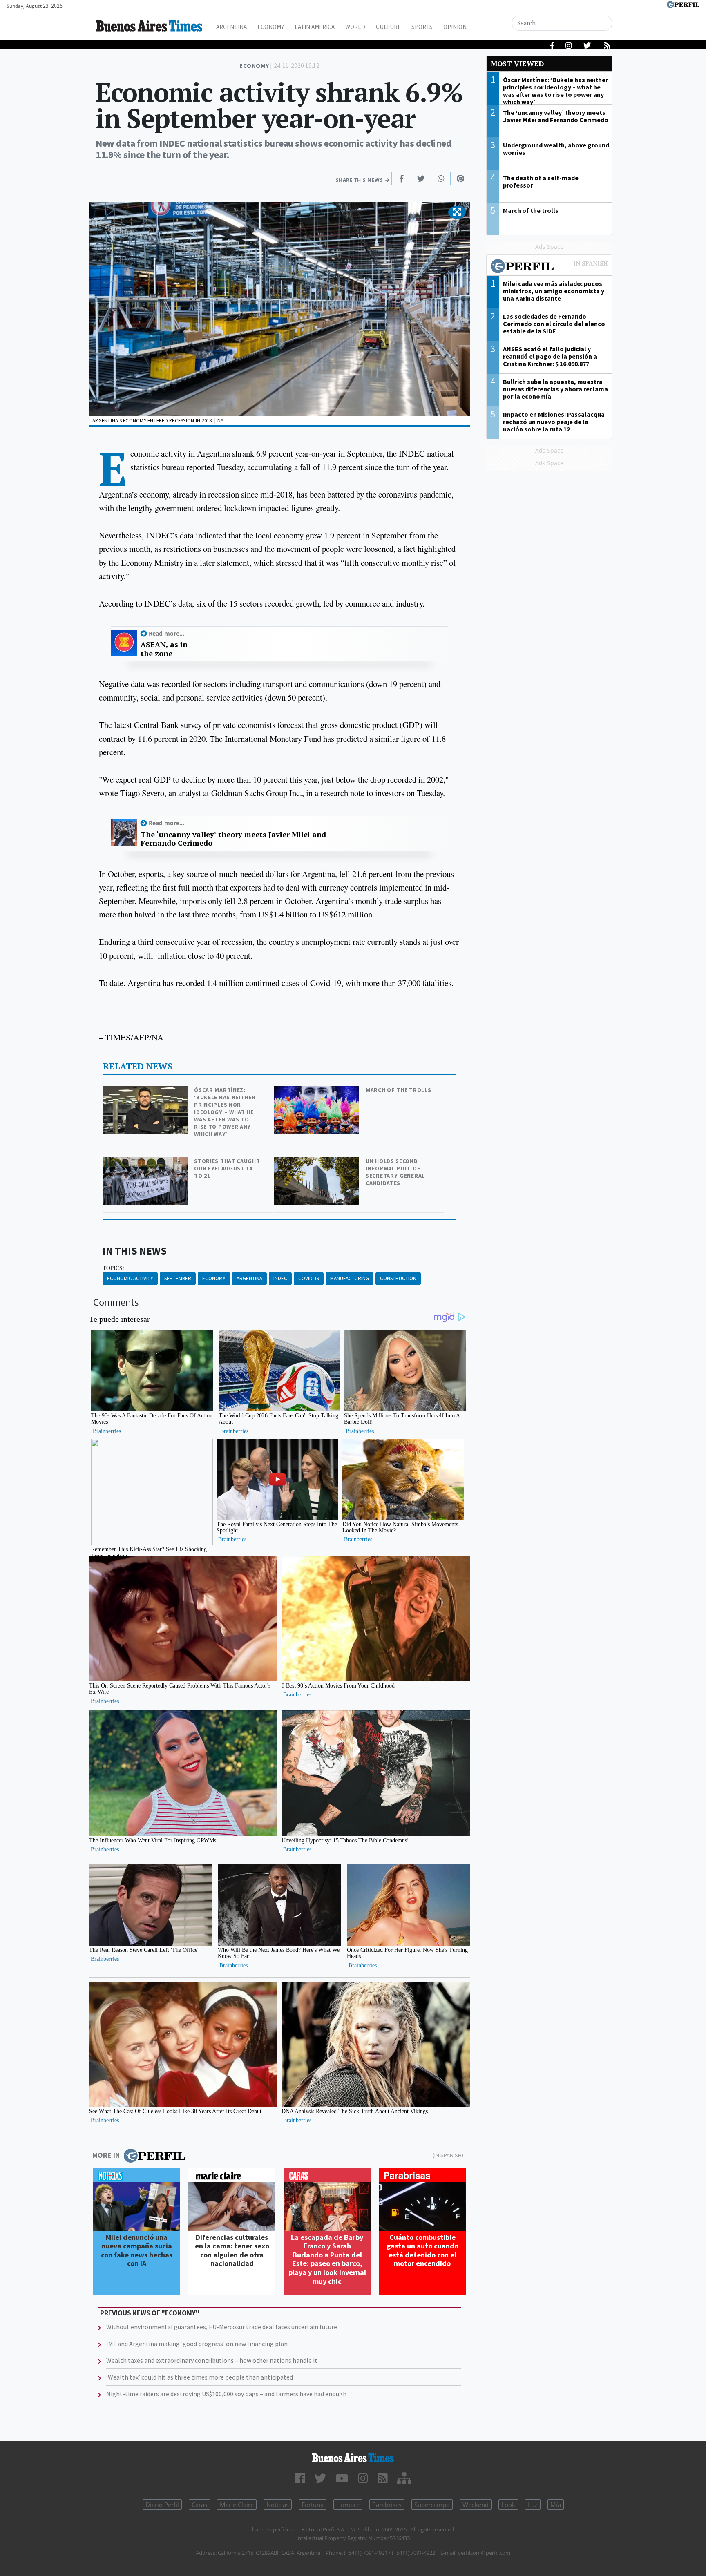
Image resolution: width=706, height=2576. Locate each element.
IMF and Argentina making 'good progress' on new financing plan (197, 2344)
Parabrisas (387, 2505)
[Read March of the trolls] (317, 1092)
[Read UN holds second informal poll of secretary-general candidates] (317, 1163)
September (178, 1278)
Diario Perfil (162, 2505)
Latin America (315, 27)
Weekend (476, 2505)
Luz (533, 2505)
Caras (199, 2505)
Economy (271, 27)
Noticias (278, 2505)
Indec (280, 1278)
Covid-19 (309, 1278)
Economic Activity (130, 1278)
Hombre (348, 2505)
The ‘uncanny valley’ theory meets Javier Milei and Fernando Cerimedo (233, 839)
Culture (388, 27)
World (355, 27)
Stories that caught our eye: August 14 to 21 (227, 1168)
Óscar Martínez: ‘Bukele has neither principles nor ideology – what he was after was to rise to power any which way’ (225, 1112)
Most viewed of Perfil (549, 267)
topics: (113, 1268)
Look (508, 2505)
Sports (422, 27)
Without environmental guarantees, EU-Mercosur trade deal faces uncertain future (222, 2327)
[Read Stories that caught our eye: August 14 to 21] (146, 1163)
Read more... (166, 633)
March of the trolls (398, 1090)
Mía (556, 2505)
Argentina (231, 27)
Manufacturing (350, 1278)
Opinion (455, 27)
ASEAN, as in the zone (164, 649)
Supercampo (432, 2505)
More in (106, 2155)
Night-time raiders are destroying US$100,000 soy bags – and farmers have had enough (226, 2394)
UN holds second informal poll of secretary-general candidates (395, 1172)
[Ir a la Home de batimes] (353, 2458)
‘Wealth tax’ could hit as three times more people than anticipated (200, 2377)
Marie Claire (237, 2505)
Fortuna (313, 2505)
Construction (398, 1278)
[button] (457, 212)
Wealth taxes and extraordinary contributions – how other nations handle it (212, 2360)
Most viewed (517, 64)
